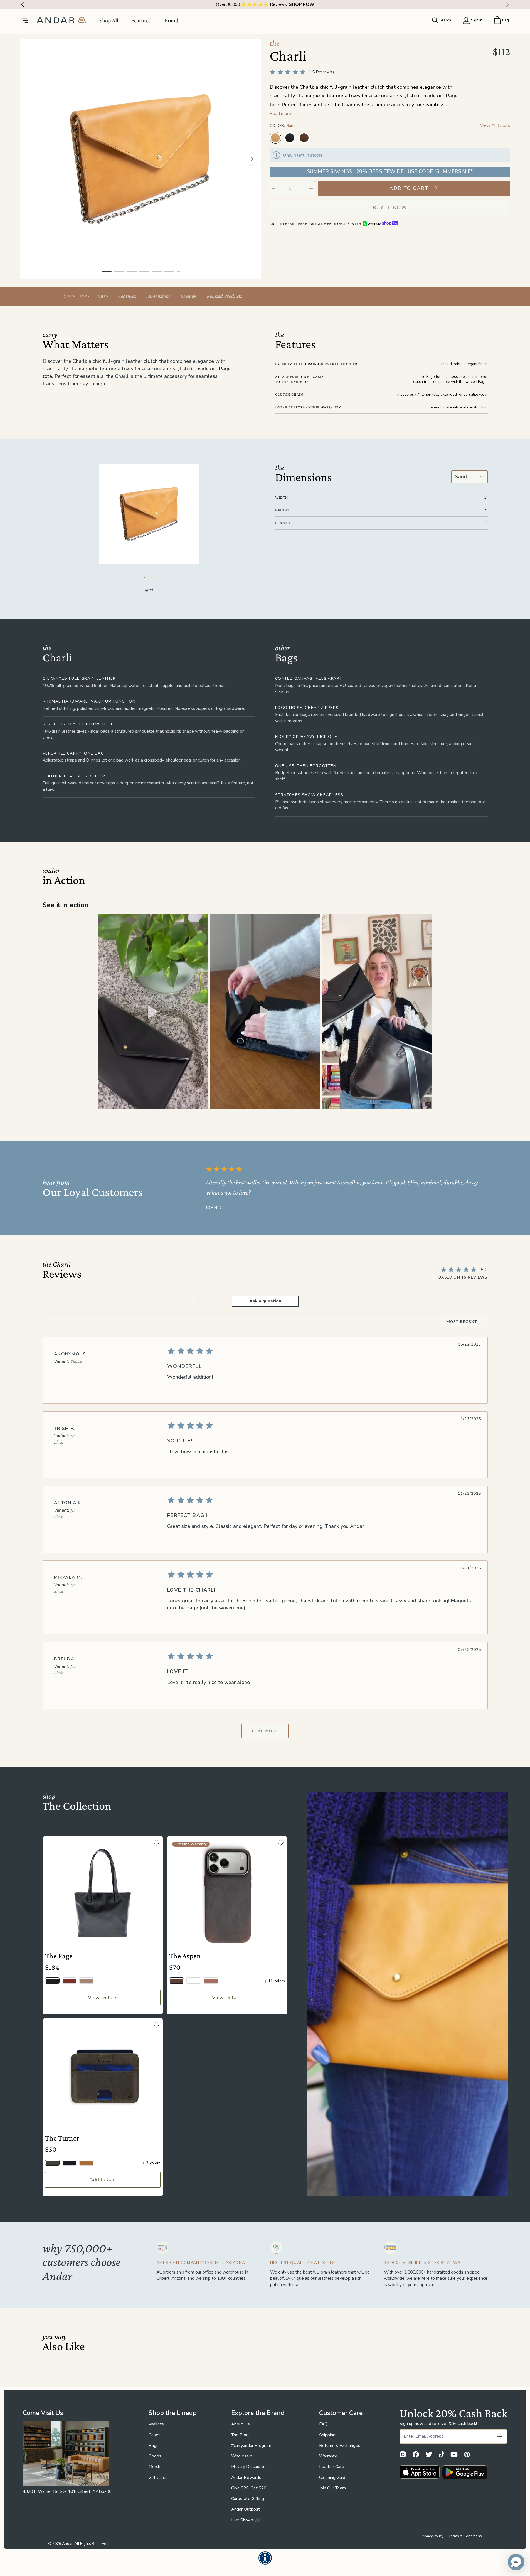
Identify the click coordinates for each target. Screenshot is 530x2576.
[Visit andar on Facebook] (416, 2454)
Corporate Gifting (248, 2499)
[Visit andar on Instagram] (403, 2454)
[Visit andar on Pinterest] (467, 2454)
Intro (103, 296)
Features (127, 296)
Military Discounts (248, 2467)
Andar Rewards (246, 2478)
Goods (155, 2456)
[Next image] (251, 159)
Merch (154, 2467)
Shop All (109, 20)
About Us (241, 2424)
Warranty (328, 2456)
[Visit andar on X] (429, 2454)
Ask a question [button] (265, 1301)
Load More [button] (265, 1731)
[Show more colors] (505, 132)
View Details (103, 1998)
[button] (153, 1012)
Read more (280, 114)
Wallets (156, 2424)
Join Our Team (332, 2488)
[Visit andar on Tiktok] (442, 2454)
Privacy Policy (432, 2536)
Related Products (224, 296)
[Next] (509, 4)
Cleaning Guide (333, 2478)
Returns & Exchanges (340, 2446)
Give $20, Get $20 (249, 2488)
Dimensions (158, 296)
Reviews (188, 296)
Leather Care (332, 2467)
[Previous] (21, 4)
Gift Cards (158, 2478)
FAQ (323, 2424)
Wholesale (242, 2456)
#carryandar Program (251, 2446)
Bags (154, 2446)
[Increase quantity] (311, 189)
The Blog (240, 2435)
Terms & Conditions (465, 2536)
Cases (155, 2435)
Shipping (327, 2435)
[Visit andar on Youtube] (454, 2454)
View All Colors (495, 125)
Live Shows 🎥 (246, 2520)
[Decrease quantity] (274, 189)
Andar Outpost (246, 2509)
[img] (321, 1351)
